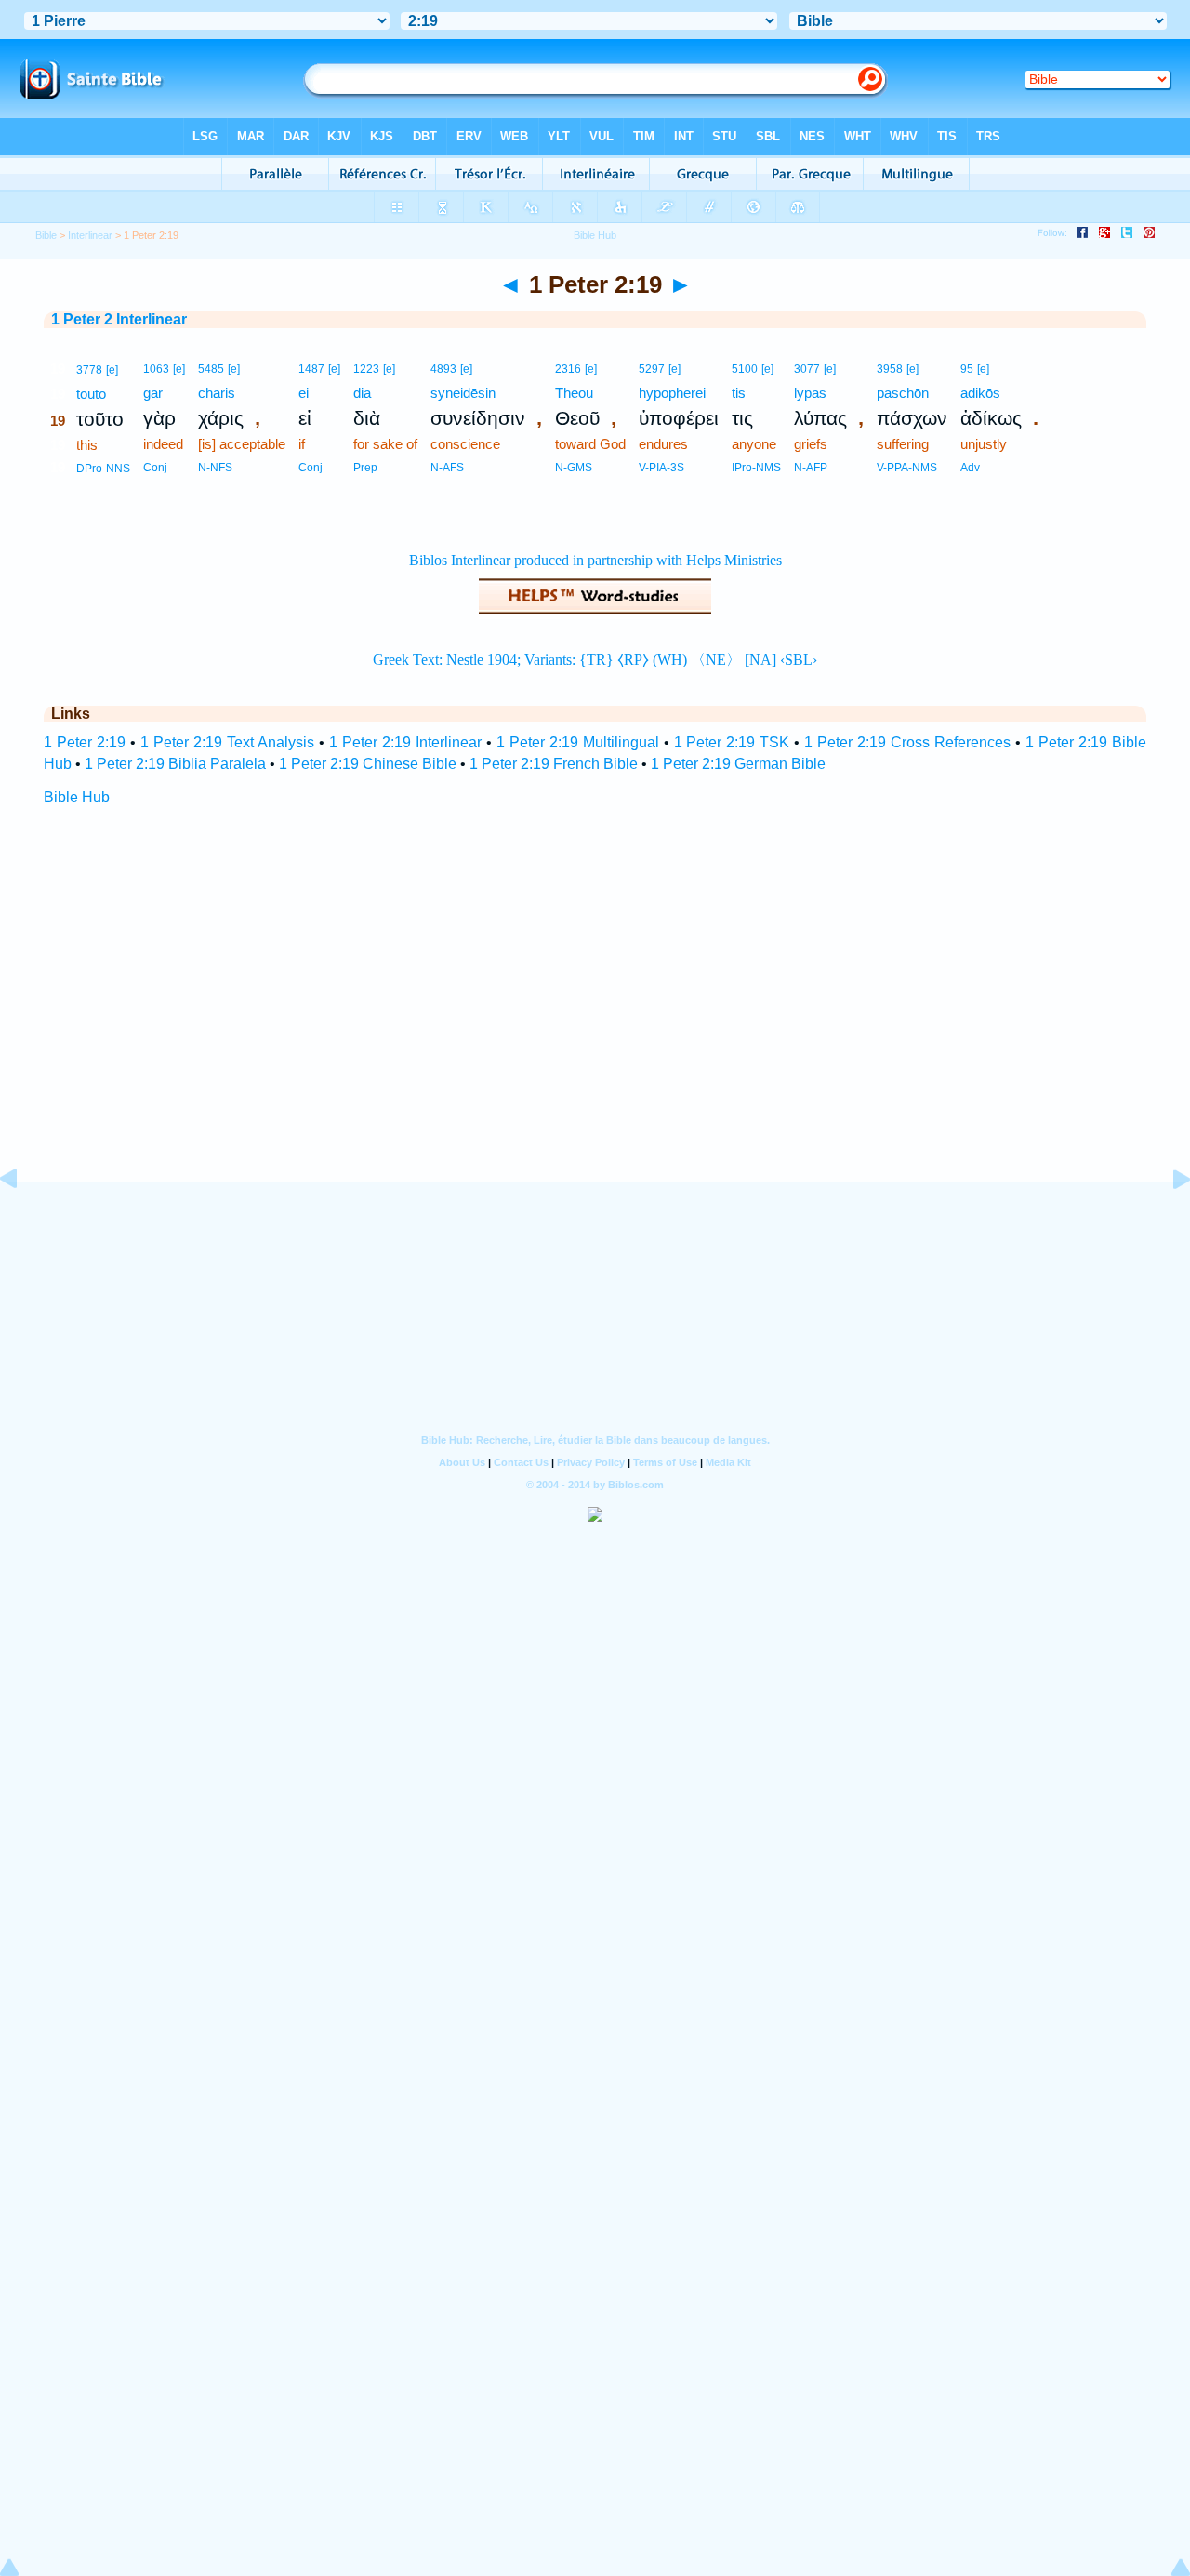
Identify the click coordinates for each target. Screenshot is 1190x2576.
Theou (574, 393)
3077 (807, 369)
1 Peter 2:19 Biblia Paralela (175, 764)
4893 (443, 369)
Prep (365, 468)
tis (739, 393)
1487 (311, 369)
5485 (211, 369)
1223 (366, 369)
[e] (112, 370)
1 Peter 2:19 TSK (732, 742)
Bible (46, 235)
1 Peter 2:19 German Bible (738, 764)
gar (153, 393)
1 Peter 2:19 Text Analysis (227, 742)
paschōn (903, 393)
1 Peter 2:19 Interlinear (405, 742)
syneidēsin (463, 393)
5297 (652, 369)
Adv (970, 468)
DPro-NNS (103, 469)
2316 (568, 369)
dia (362, 393)
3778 (89, 370)
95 (967, 369)
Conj (155, 468)
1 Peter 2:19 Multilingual (578, 742)
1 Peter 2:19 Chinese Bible (368, 764)
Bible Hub (77, 797)
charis (217, 393)
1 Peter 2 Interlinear (119, 319)
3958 (890, 369)
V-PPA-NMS (907, 468)
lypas (810, 393)
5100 (745, 369)
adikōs (980, 393)
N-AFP (811, 468)
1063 (156, 369)
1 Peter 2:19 (85, 742)
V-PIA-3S (661, 468)
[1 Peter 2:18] (23, 1221)
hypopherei (672, 393)
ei (304, 393)
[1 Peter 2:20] (1167, 1221)
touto (91, 394)
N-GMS (574, 468)
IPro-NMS (756, 468)
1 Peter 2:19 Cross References (907, 742)
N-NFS (215, 468)
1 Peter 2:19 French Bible (554, 764)
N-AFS (447, 468)
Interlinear (90, 235)
